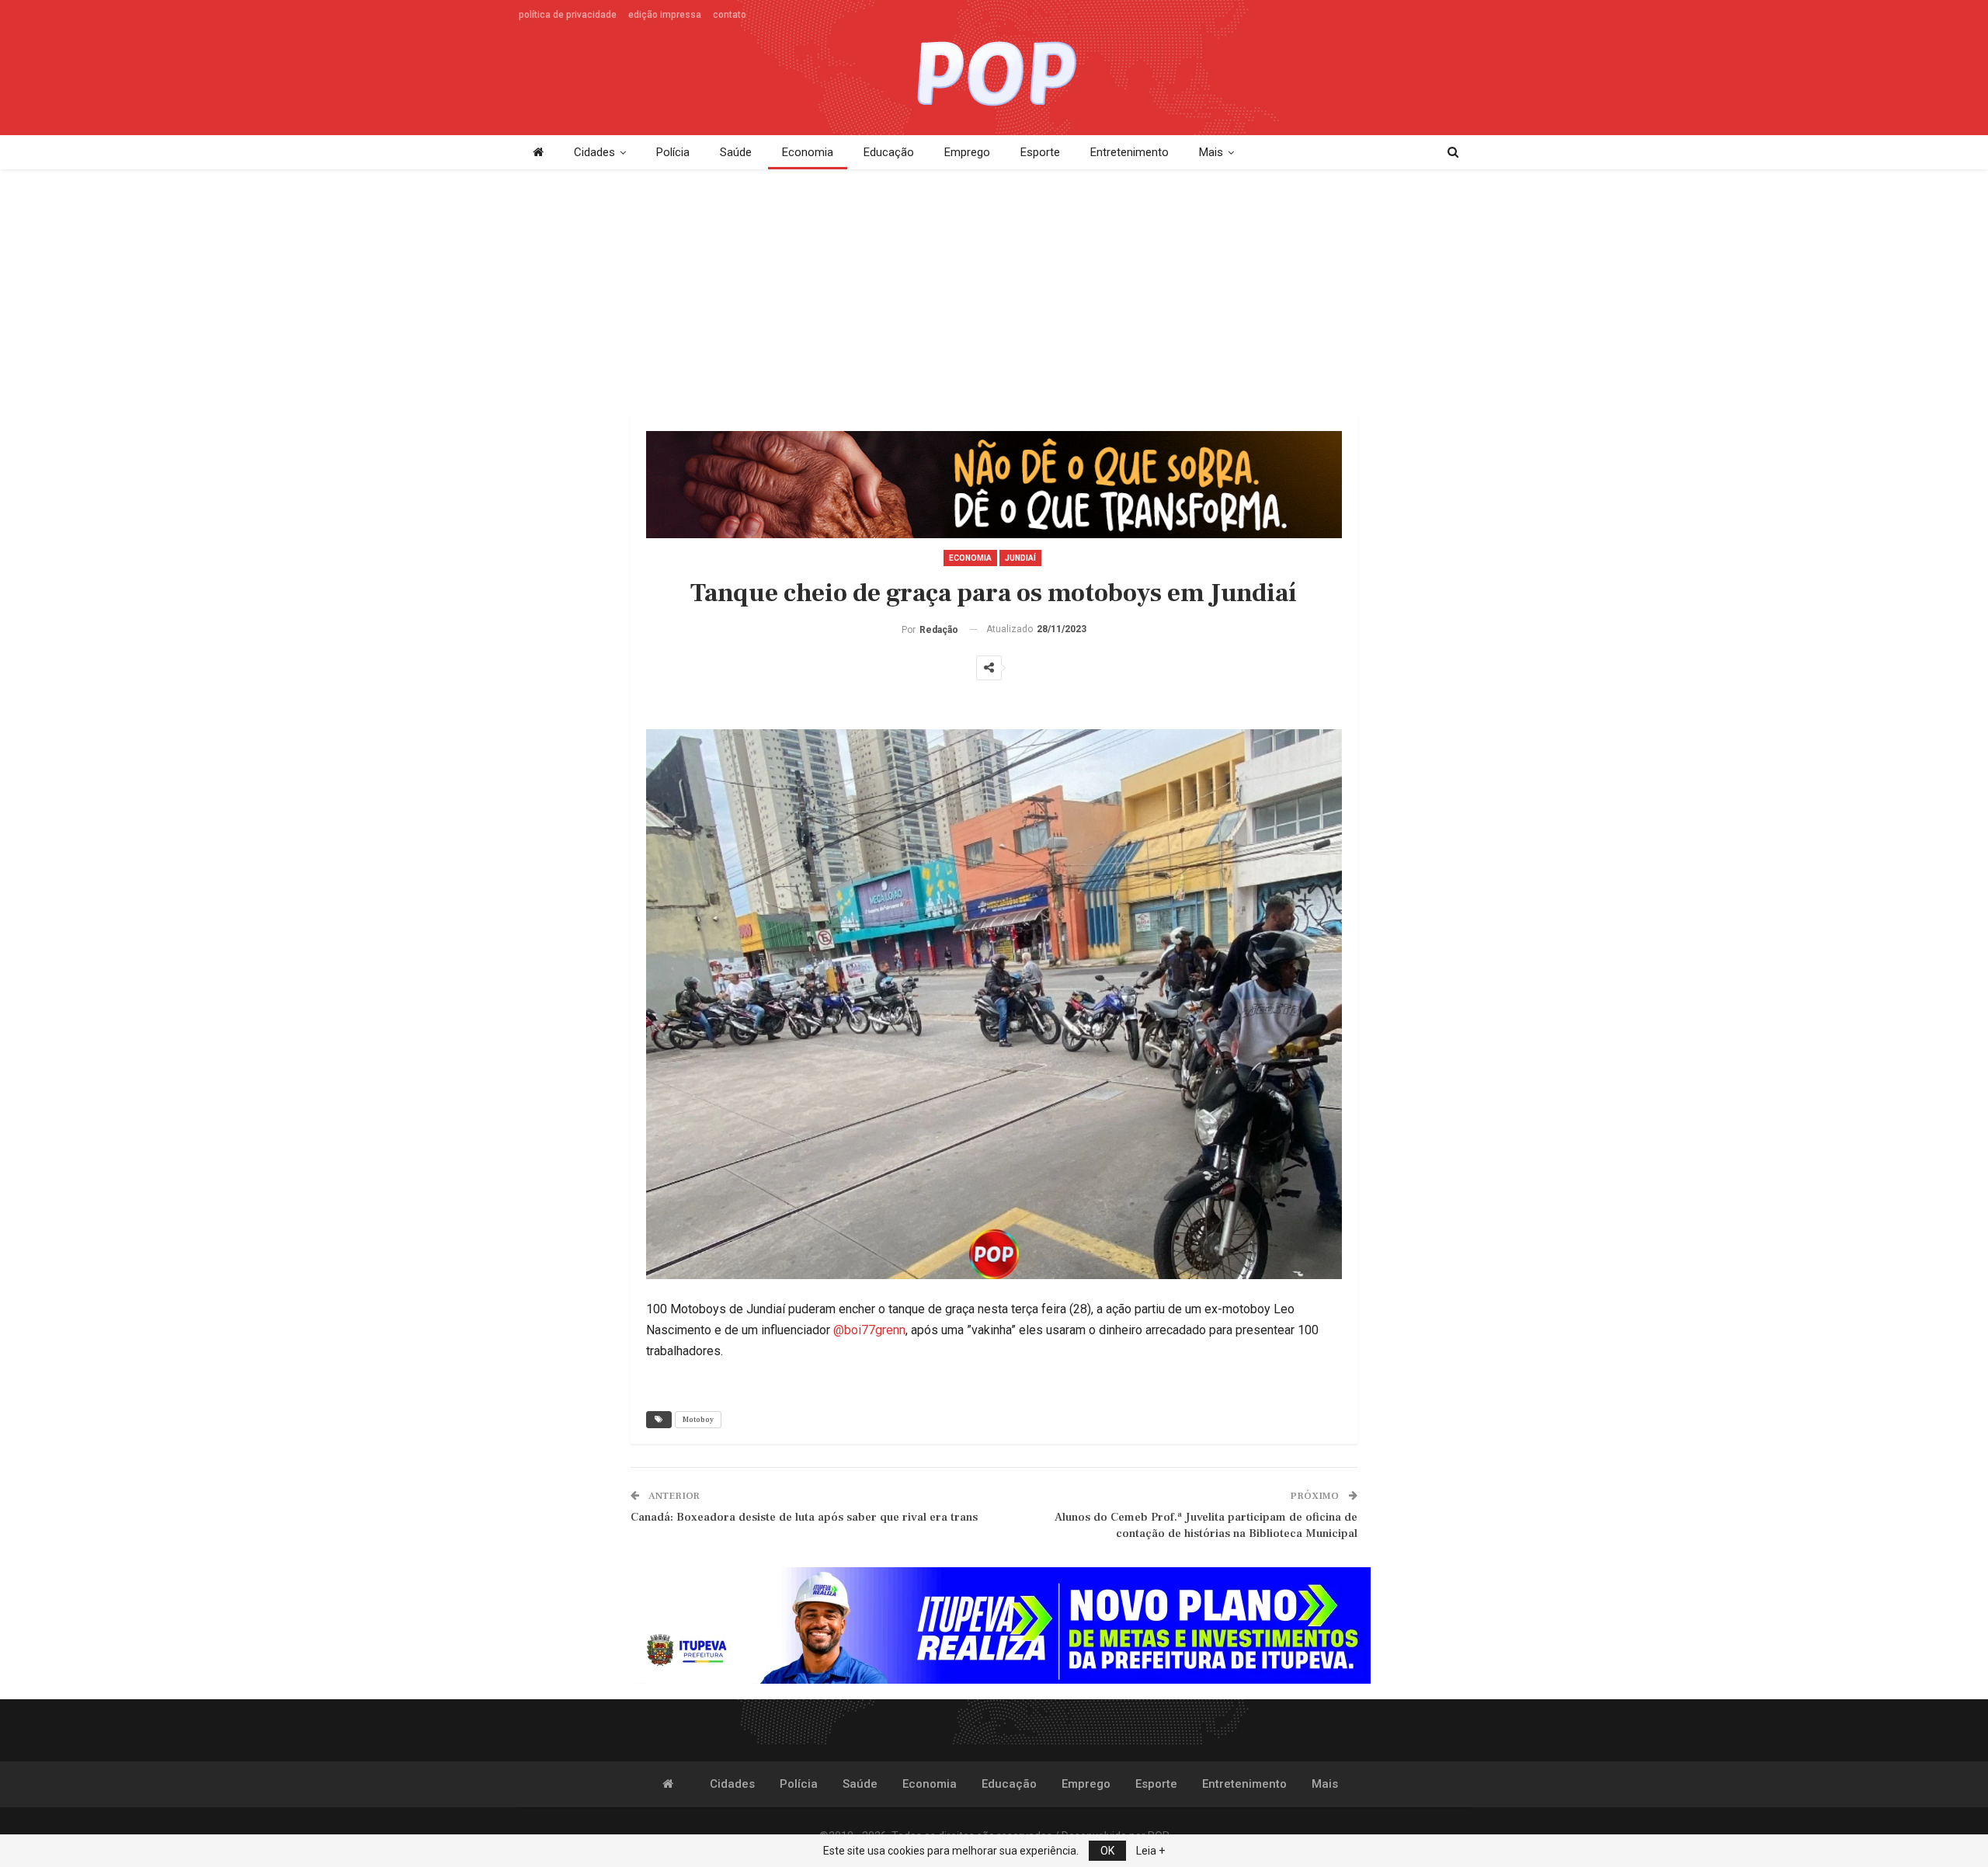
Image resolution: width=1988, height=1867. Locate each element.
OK (1107, 1851)
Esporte (1040, 152)
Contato (730, 15)
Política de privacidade (568, 15)
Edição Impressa (665, 15)
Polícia (673, 152)
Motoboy (698, 1419)
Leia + (1150, 1851)
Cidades (594, 152)
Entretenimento (1130, 152)
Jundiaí (1020, 558)
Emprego (967, 152)
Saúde (736, 152)
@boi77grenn (869, 1330)
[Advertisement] (994, 294)
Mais (1211, 152)
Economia (808, 152)
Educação (889, 152)
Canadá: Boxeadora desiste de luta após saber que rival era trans (804, 1517)
